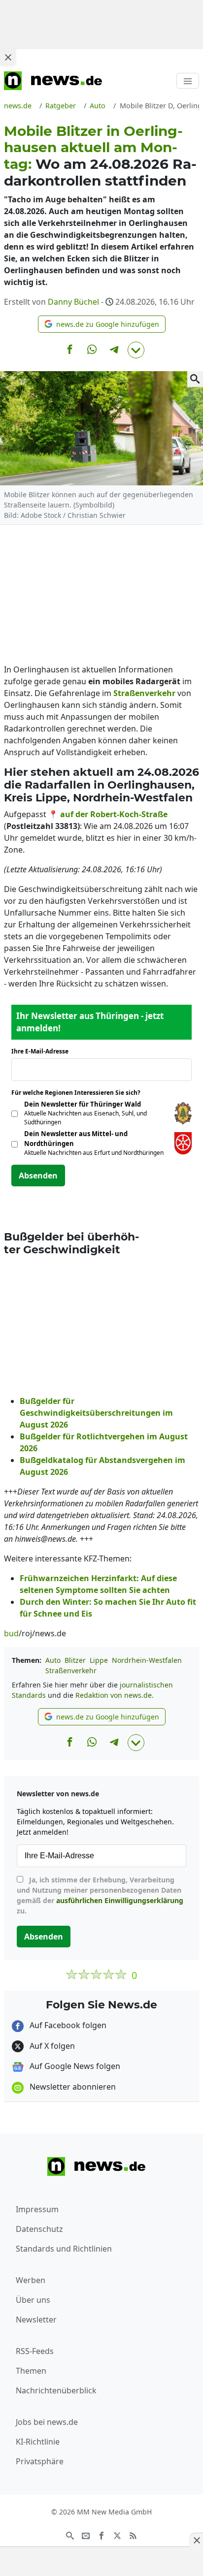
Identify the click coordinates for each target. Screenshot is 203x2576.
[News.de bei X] (117, 2535)
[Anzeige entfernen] (196, 2540)
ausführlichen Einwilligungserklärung (120, 1900)
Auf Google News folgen (74, 2066)
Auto (53, 1660)
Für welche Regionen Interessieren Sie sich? (80, 1093)
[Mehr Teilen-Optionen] (136, 350)
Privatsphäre (40, 2461)
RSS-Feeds (35, 2351)
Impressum (37, 2209)
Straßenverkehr (71, 1670)
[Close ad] (8, 57)
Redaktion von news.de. (115, 1695)
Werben (31, 2280)
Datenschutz (39, 2229)
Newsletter (36, 2320)
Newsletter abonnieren (72, 2087)
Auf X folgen (51, 2046)
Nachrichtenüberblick (56, 2390)
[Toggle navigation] (188, 81)
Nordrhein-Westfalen (147, 1660)
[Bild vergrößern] (195, 379)
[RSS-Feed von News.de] (133, 2535)
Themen (31, 2371)
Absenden (38, 1176)
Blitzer (75, 1660)
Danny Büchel (73, 302)
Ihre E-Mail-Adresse (43, 1051)
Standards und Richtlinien (64, 2249)
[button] (102, 324)
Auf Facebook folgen (67, 2025)
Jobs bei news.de (47, 2422)
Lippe (99, 1660)
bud (11, 1633)
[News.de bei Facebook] (101, 2535)
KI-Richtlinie (38, 2442)
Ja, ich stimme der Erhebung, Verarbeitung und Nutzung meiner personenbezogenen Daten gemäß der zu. (100, 1895)
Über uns (33, 2300)
